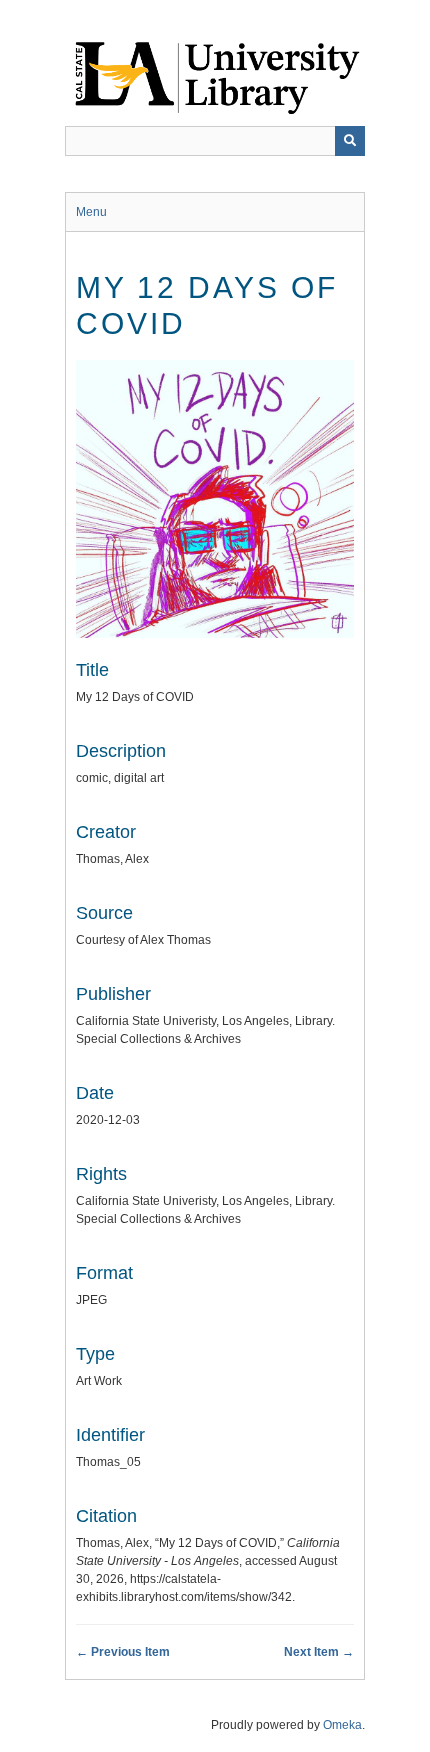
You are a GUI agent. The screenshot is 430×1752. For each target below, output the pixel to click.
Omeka (342, 1725)
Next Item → (319, 1652)
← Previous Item (123, 1652)
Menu (91, 212)
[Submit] (350, 141)
